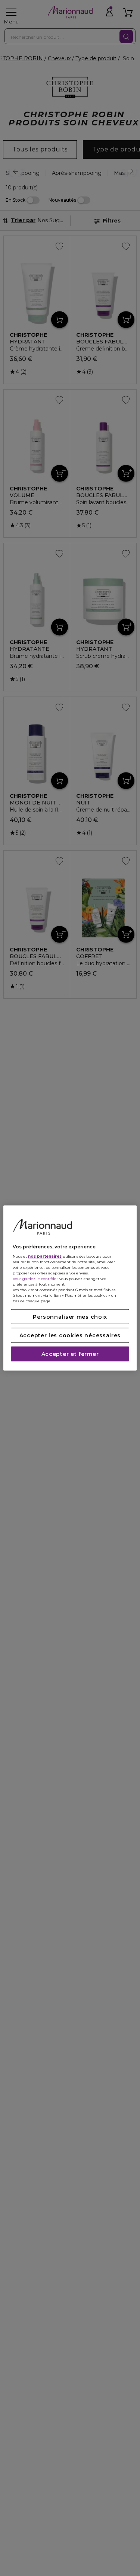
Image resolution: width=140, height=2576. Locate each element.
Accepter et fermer (70, 1354)
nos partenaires (45, 1256)
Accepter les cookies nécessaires (70, 1335)
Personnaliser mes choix (70, 1317)
